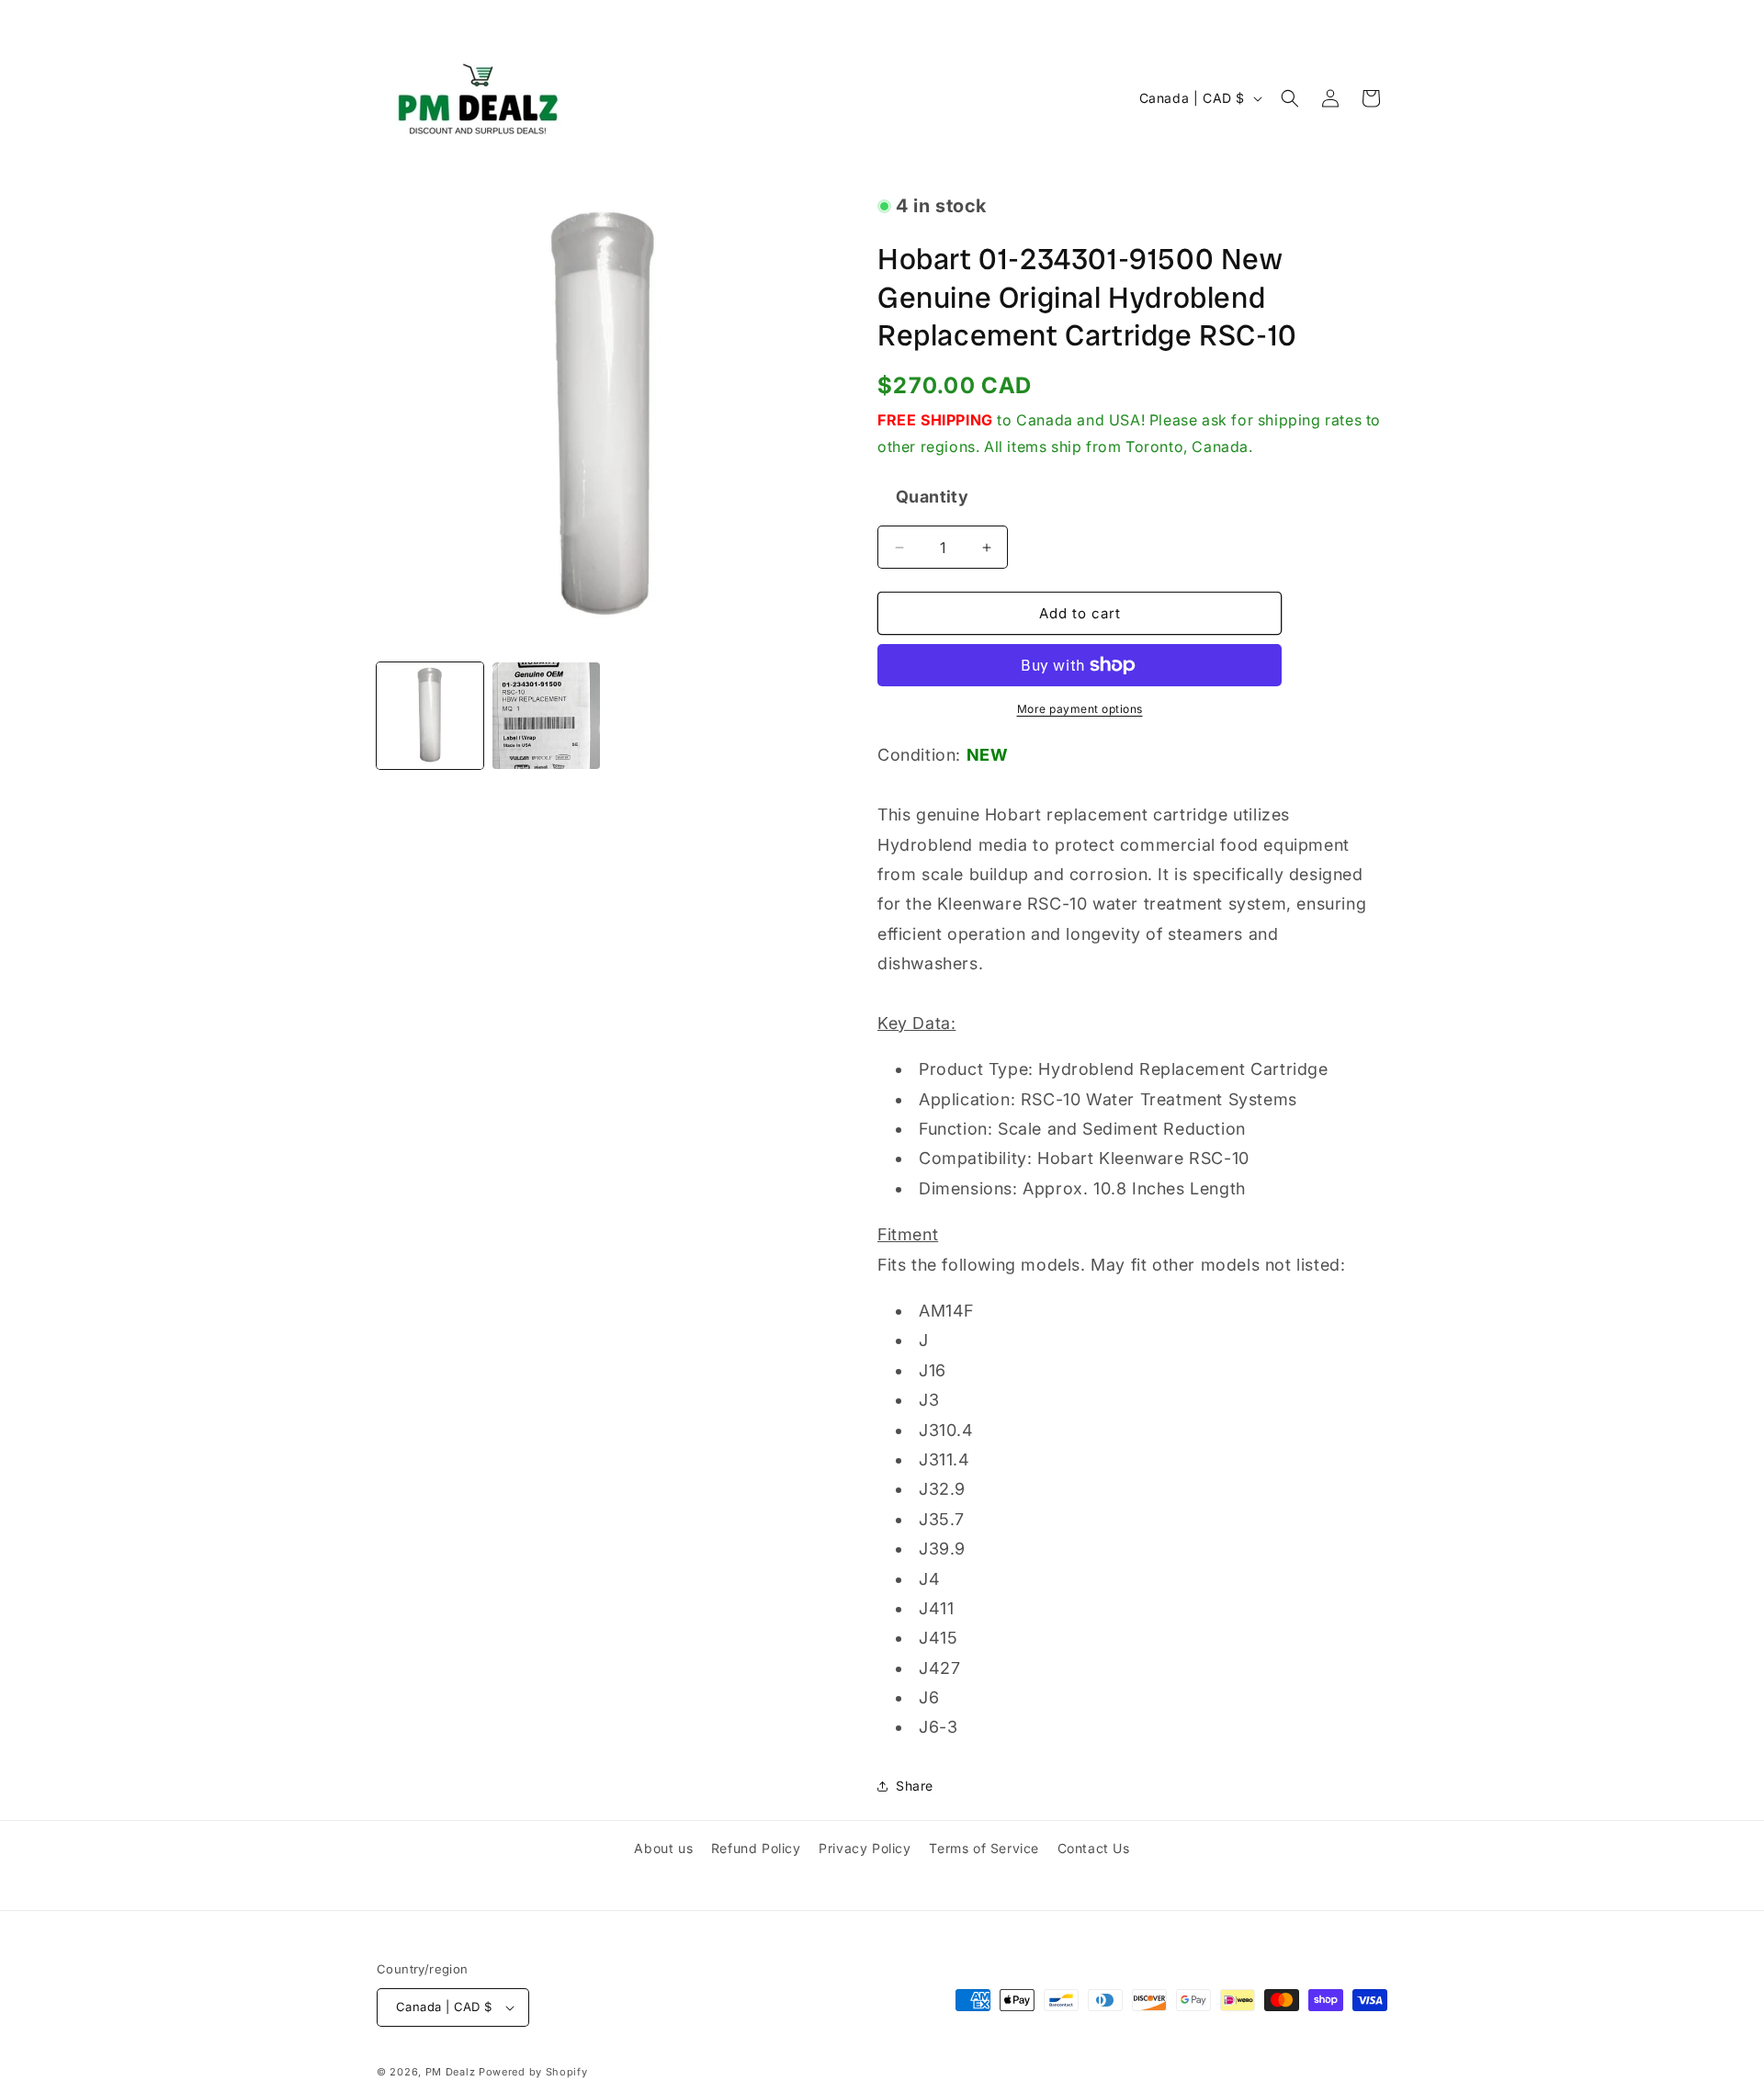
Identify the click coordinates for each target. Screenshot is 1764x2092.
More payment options (1080, 709)
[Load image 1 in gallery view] (430, 716)
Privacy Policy (865, 1848)
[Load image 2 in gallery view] (546, 716)
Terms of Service (984, 1848)
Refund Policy (756, 1848)
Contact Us (1094, 1848)
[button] (1290, 98)
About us (663, 1848)
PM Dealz (451, 2072)
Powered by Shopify (533, 2072)
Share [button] (915, 1786)
